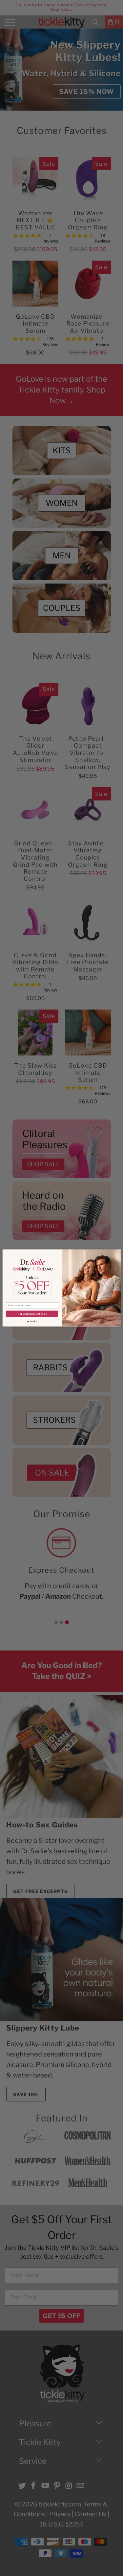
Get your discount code (32, 1314)
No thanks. (32, 1321)
